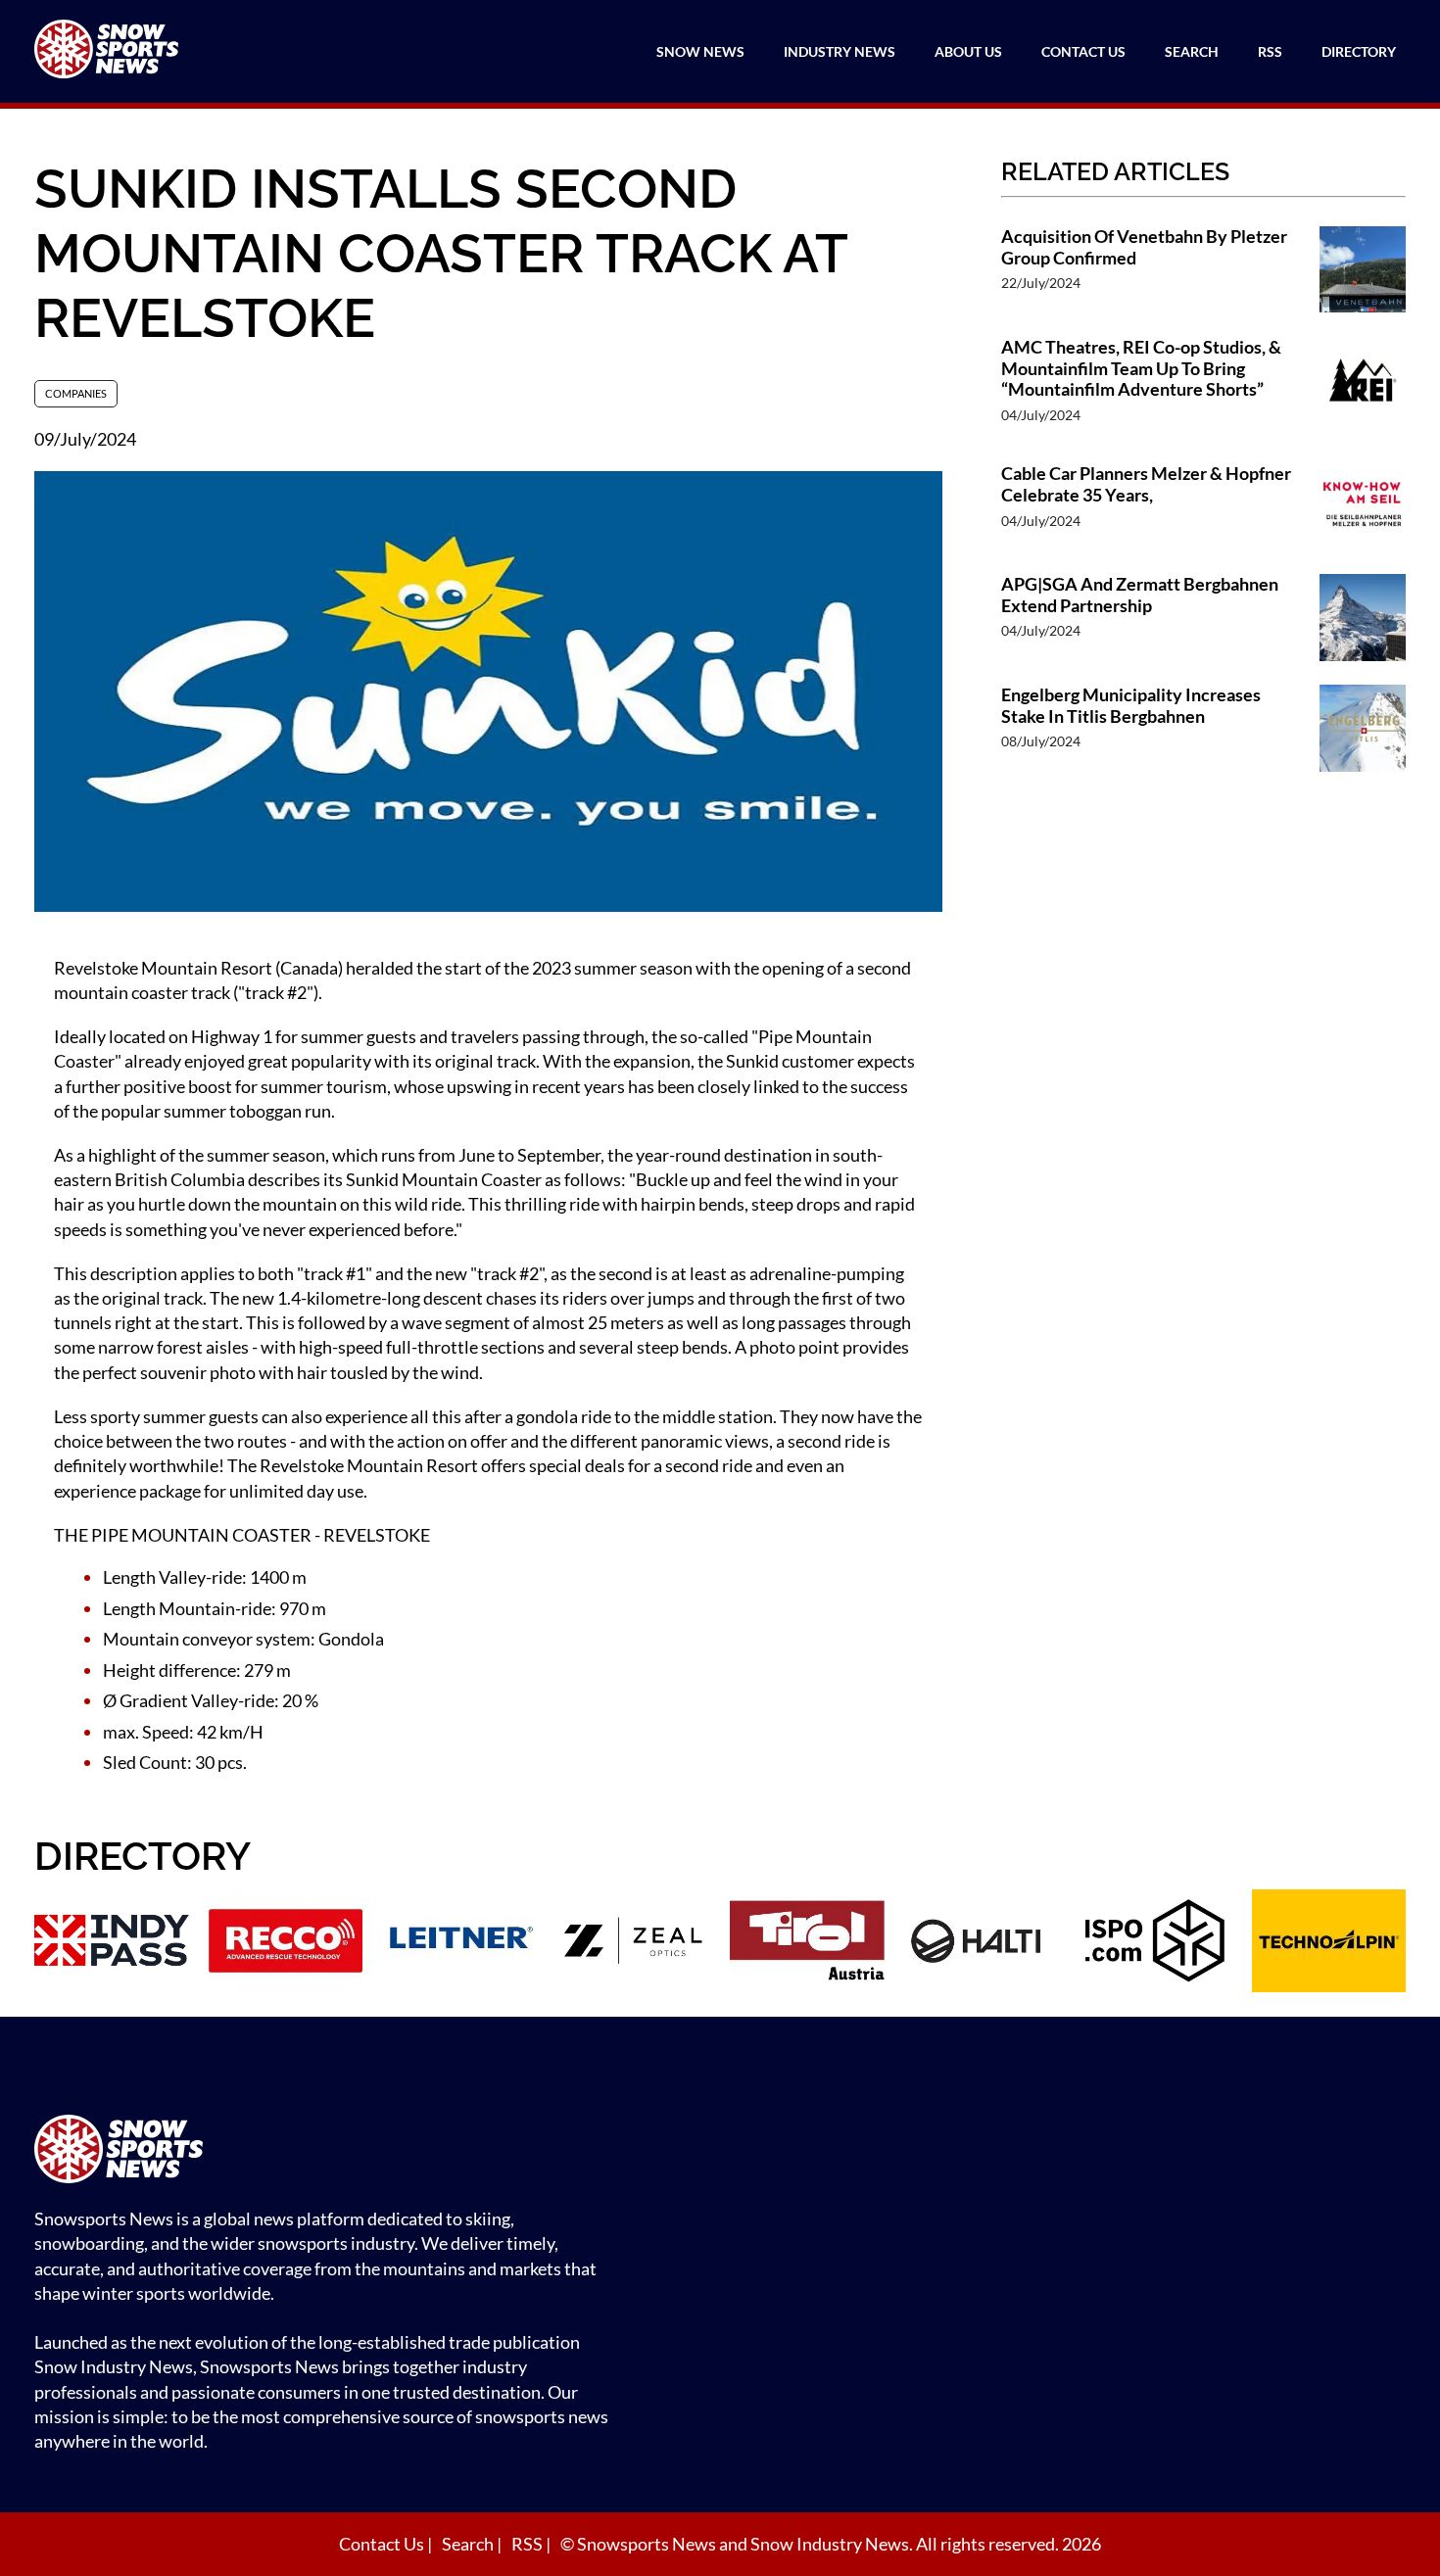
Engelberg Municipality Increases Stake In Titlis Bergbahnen (1131, 706)
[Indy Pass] (112, 1943)
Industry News (840, 51)
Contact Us (1083, 51)
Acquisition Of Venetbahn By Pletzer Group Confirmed (1144, 247)
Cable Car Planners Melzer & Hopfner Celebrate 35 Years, (1146, 484)
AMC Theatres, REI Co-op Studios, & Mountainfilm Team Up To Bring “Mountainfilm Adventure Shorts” (1141, 368)
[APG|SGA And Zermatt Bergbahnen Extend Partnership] (1363, 620)
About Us (968, 51)
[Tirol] (807, 1943)
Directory (1359, 51)
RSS (1270, 51)
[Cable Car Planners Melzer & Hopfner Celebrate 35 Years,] (1363, 509)
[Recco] (286, 1943)
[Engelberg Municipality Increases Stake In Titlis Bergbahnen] (1363, 730)
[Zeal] (634, 1943)
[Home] (328, 2151)
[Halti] (982, 1943)
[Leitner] (459, 1943)
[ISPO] (1155, 1943)
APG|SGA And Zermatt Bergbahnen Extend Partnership (1140, 595)
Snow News (700, 51)
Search (1192, 51)
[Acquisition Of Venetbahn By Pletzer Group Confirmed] (1363, 272)
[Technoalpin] (1329, 1943)
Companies (76, 393)
